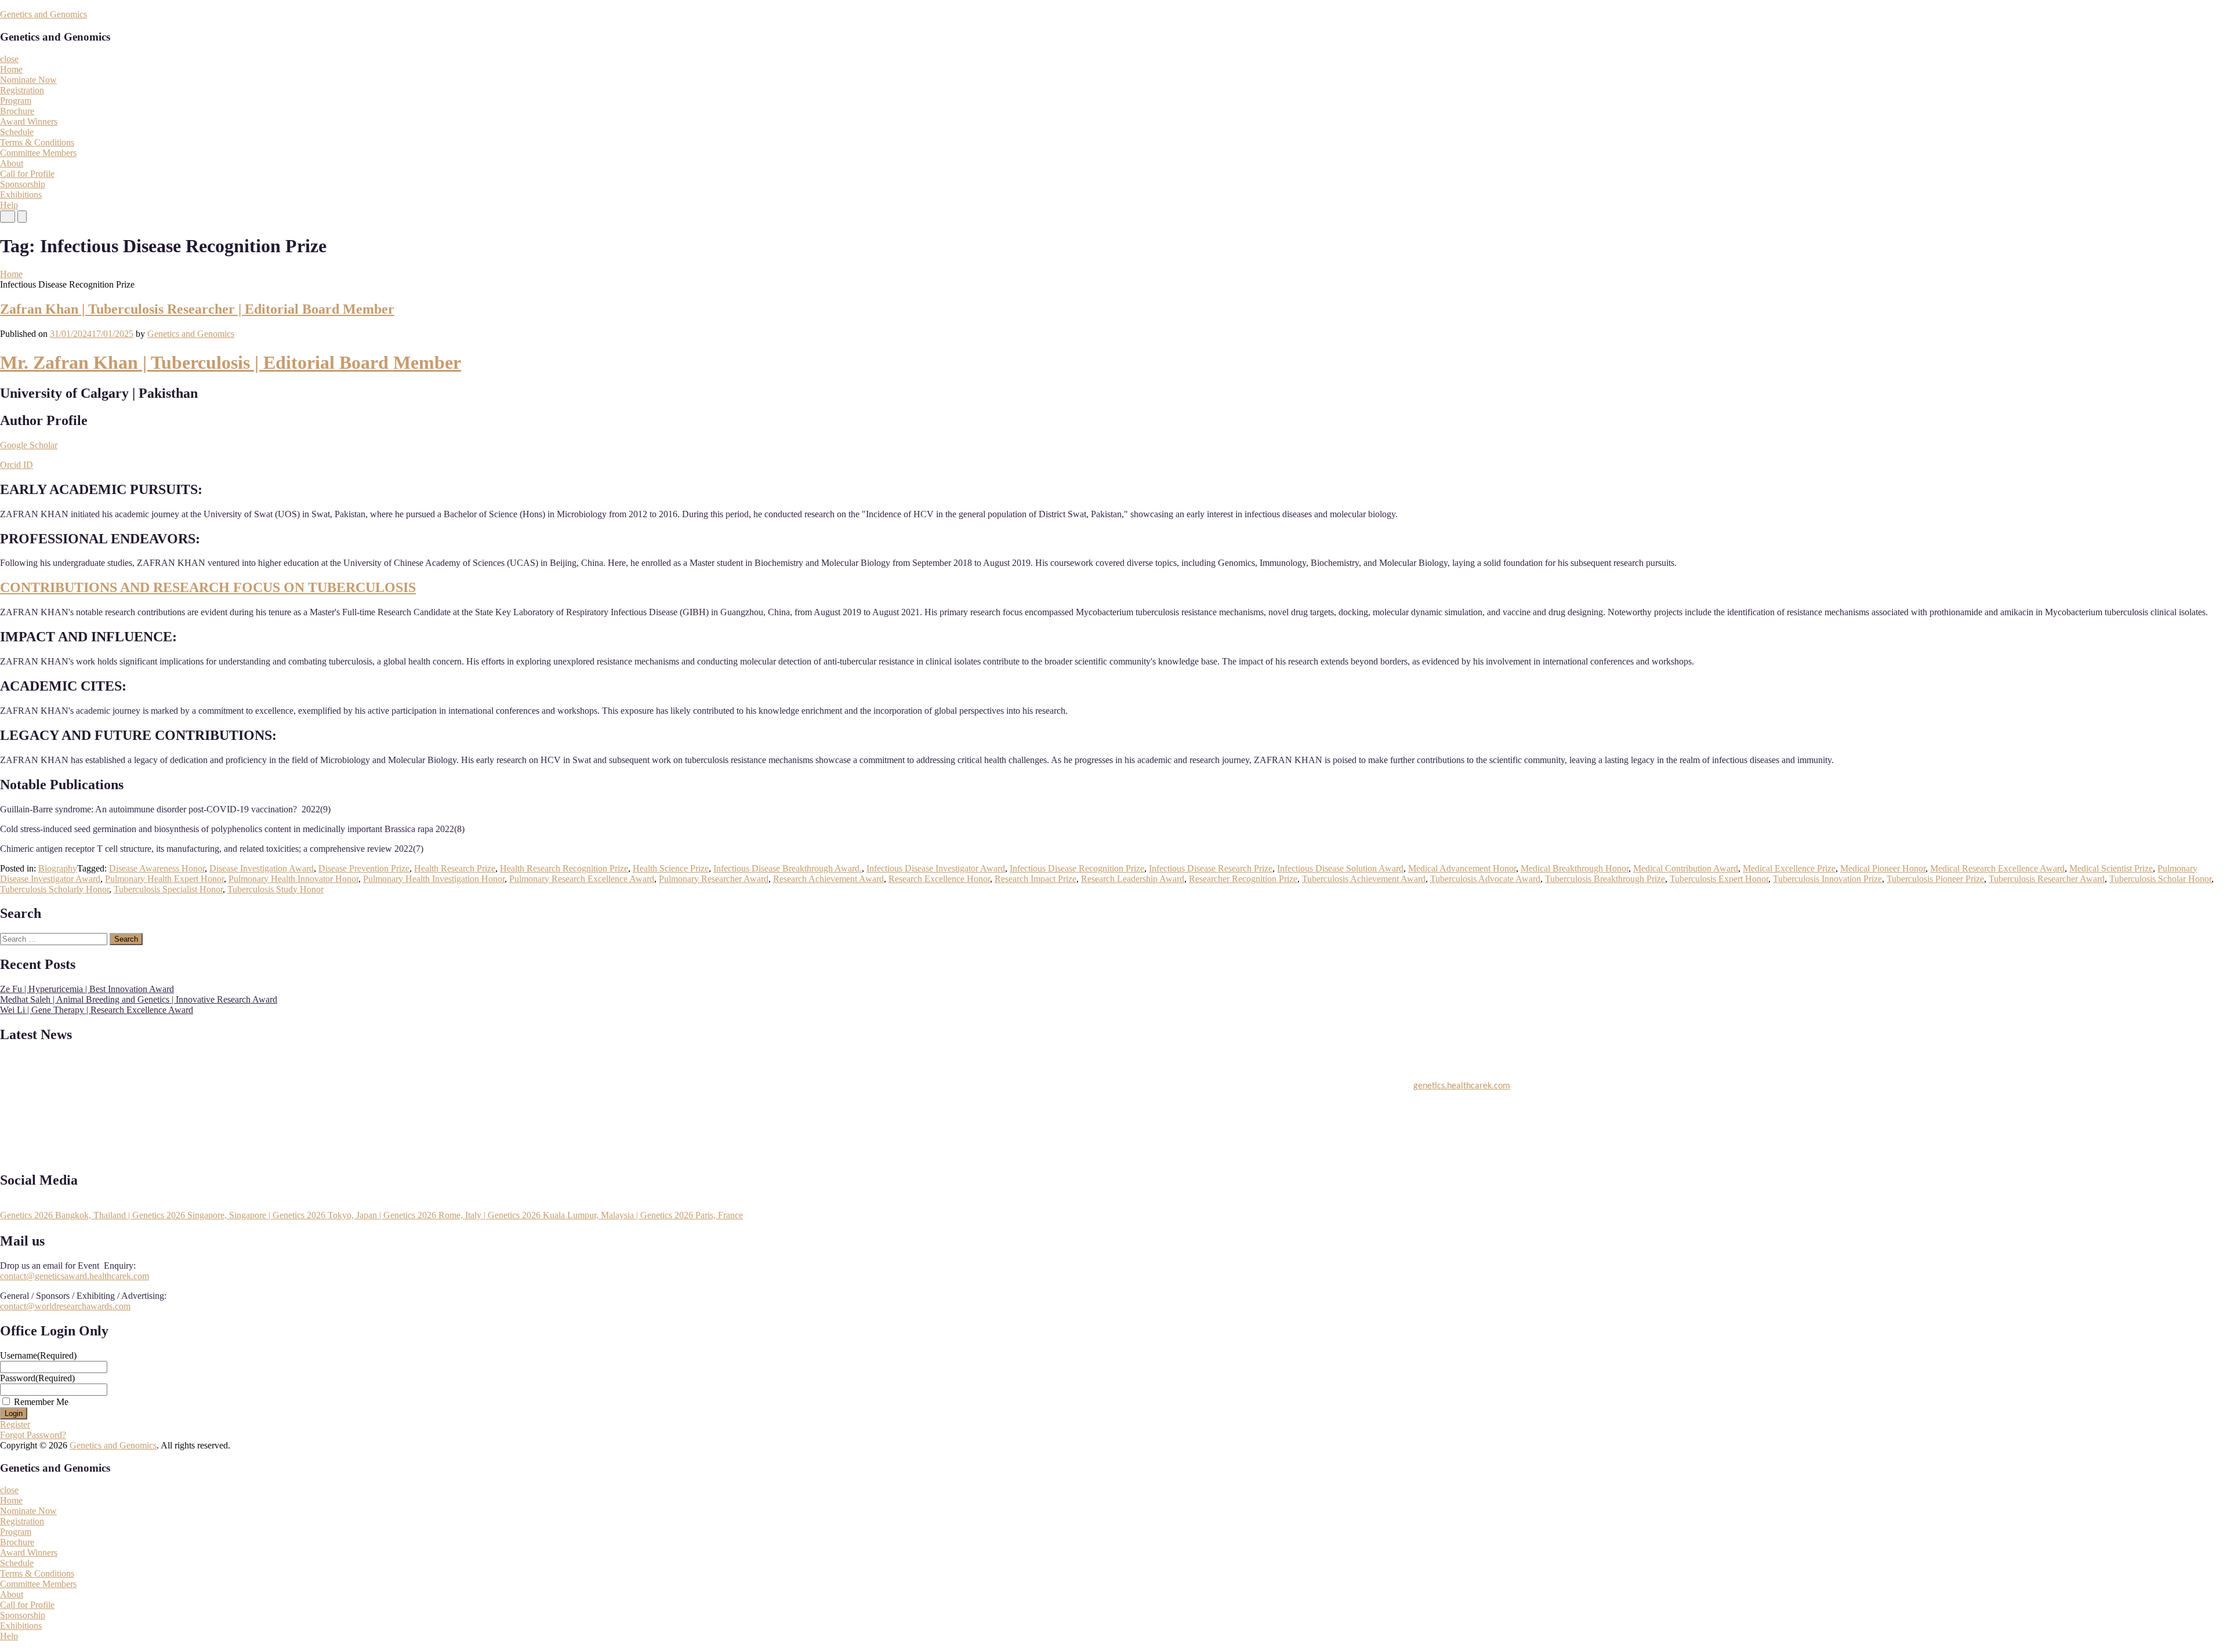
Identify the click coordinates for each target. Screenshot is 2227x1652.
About (12, 163)
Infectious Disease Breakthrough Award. (788, 868)
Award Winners (29, 121)
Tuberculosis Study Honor (275, 889)
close (9, 59)
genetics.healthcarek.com (1462, 1075)
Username (38, 1355)
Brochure (17, 111)
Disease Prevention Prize (364, 868)
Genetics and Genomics (43, 14)
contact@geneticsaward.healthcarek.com (75, 1276)
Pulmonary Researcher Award (714, 879)
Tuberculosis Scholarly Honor (55, 889)
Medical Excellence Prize (1789, 868)
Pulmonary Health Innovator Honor (293, 879)
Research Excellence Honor (939, 879)
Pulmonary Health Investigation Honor (434, 879)
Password (37, 1378)
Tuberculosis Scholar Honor (2160, 879)
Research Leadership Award (1133, 879)
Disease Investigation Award (262, 868)
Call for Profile (27, 174)
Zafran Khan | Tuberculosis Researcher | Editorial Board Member (197, 309)
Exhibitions (21, 195)
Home (11, 69)
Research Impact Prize (1035, 879)
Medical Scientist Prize (2111, 868)
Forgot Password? (33, 1435)
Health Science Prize (671, 868)
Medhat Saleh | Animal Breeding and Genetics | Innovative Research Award (139, 999)
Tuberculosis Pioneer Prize (1935, 879)
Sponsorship (23, 184)
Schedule (17, 132)
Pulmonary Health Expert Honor (164, 879)
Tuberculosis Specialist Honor (168, 889)
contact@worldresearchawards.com (65, 1306)
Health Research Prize (455, 868)
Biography (58, 868)
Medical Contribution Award (1686, 868)
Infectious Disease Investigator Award (936, 868)
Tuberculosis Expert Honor (1719, 879)
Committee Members (38, 153)
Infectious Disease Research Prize (1211, 868)
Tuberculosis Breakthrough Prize (1605, 879)
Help (9, 205)
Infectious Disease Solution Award (1340, 868)
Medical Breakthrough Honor (1575, 868)
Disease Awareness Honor (157, 868)
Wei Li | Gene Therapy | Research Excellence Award (97, 1010)
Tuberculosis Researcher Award (2047, 879)
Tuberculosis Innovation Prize (1827, 879)
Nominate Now (28, 80)
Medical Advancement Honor (1462, 868)
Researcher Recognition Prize (1243, 879)
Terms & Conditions (37, 142)
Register (15, 1424)
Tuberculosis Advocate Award (1485, 879)
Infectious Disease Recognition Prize (1077, 868)
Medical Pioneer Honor (1883, 868)
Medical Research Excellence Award (1997, 868)
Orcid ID (17, 465)
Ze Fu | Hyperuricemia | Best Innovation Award (87, 989)
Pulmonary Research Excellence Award (582, 879)
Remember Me (41, 1402)
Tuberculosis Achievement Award (1364, 879)
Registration (22, 90)
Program (16, 101)
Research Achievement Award (828, 879)
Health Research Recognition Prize (564, 868)
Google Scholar (29, 445)
